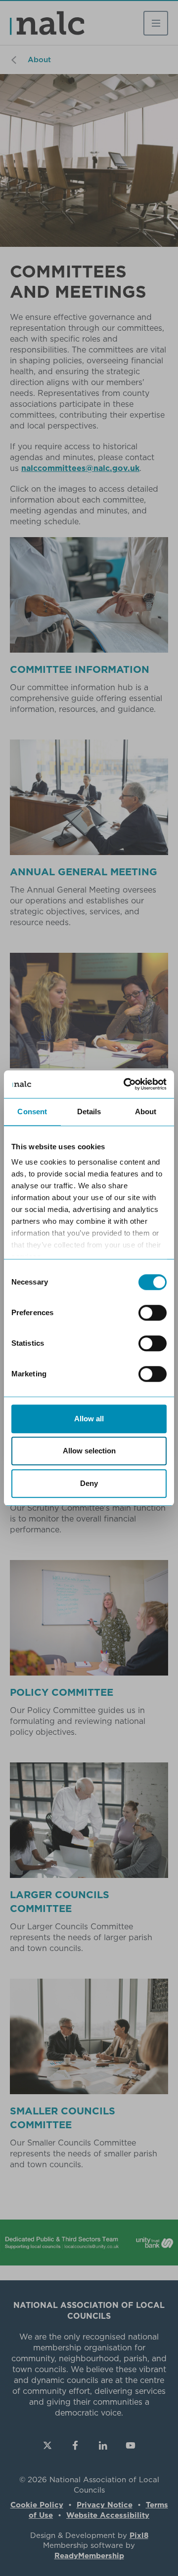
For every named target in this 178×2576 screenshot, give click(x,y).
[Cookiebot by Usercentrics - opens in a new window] (126, 1084)
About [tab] (146, 1112)
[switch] (153, 1313)
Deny (89, 1483)
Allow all (89, 1419)
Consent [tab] (32, 1112)
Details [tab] (89, 1112)
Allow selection (89, 1451)
